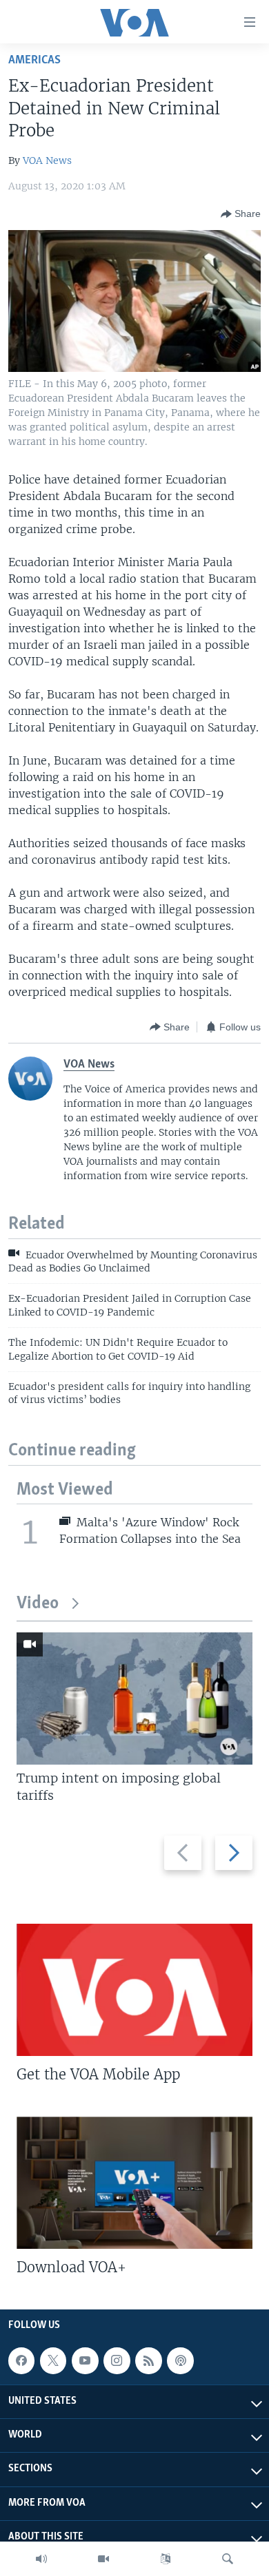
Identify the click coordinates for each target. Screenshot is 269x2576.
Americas (34, 60)
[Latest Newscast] (41, 2559)
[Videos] (103, 2559)
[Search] (228, 2559)
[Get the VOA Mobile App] (134, 1990)
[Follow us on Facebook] (21, 2360)
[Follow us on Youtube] (85, 2360)
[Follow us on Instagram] (117, 2360)
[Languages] (166, 2559)
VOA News (47, 160)
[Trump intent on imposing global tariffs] (134, 1699)
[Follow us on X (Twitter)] (53, 2360)
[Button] (241, 214)
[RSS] (148, 2360)
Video (38, 1604)
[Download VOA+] (134, 2183)
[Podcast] (180, 2360)
